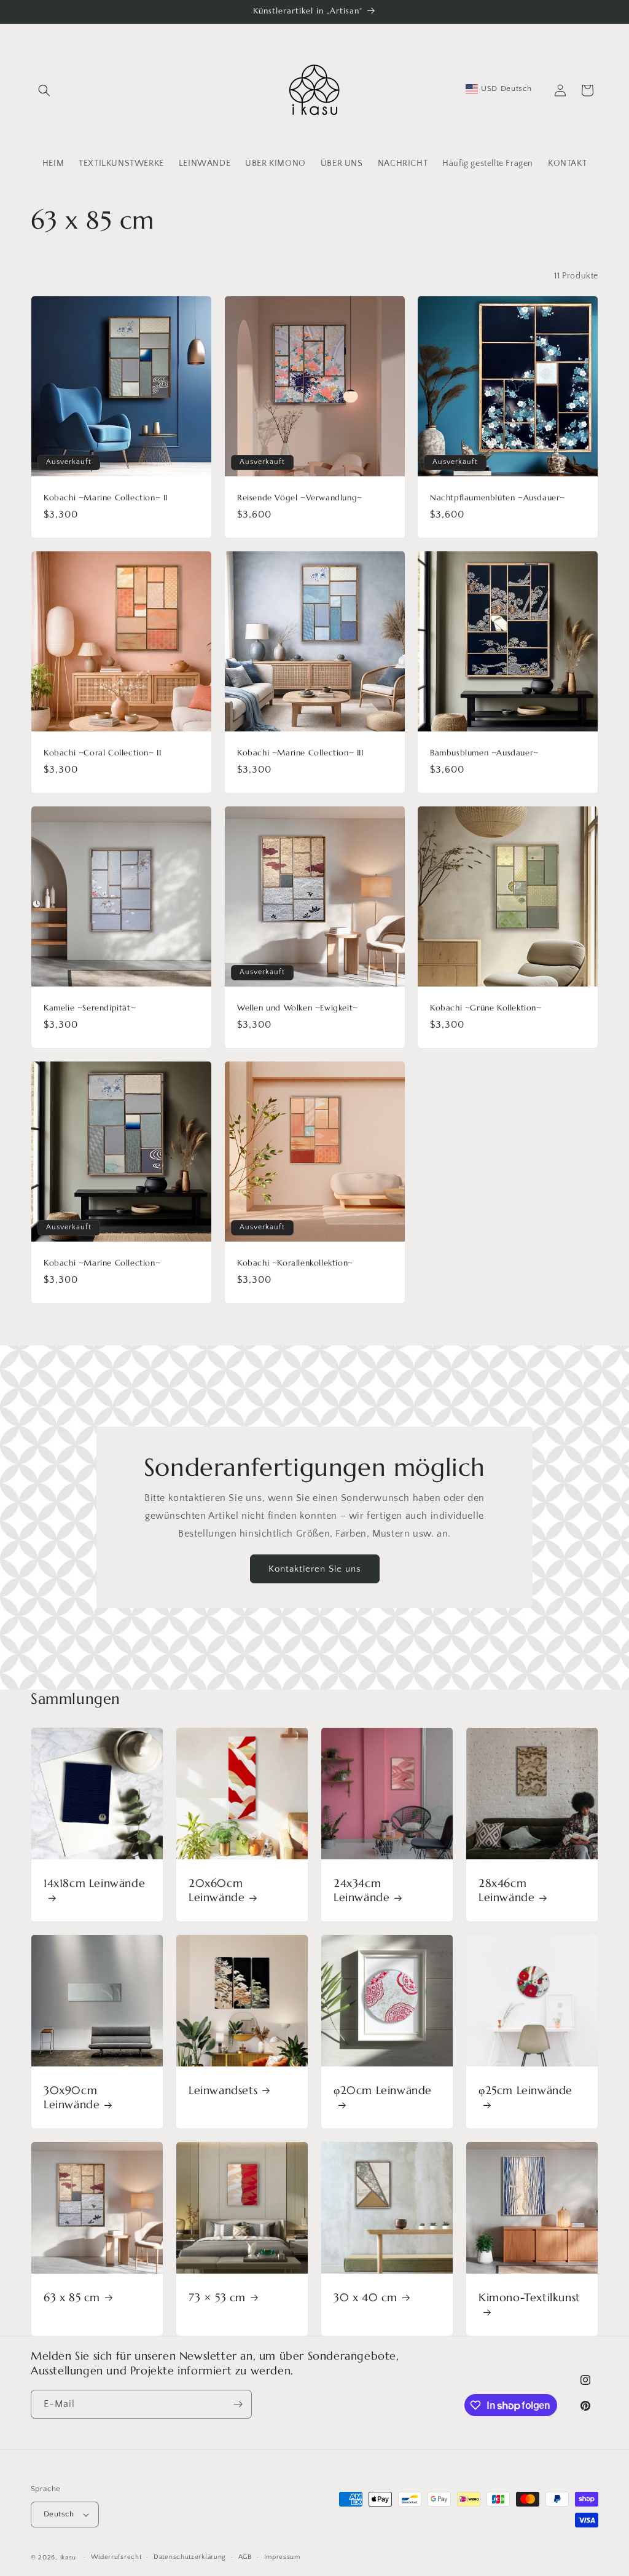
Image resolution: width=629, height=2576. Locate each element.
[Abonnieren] (238, 2404)
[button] (44, 90)
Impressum (282, 2557)
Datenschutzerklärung (190, 2557)
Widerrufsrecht (116, 2557)
